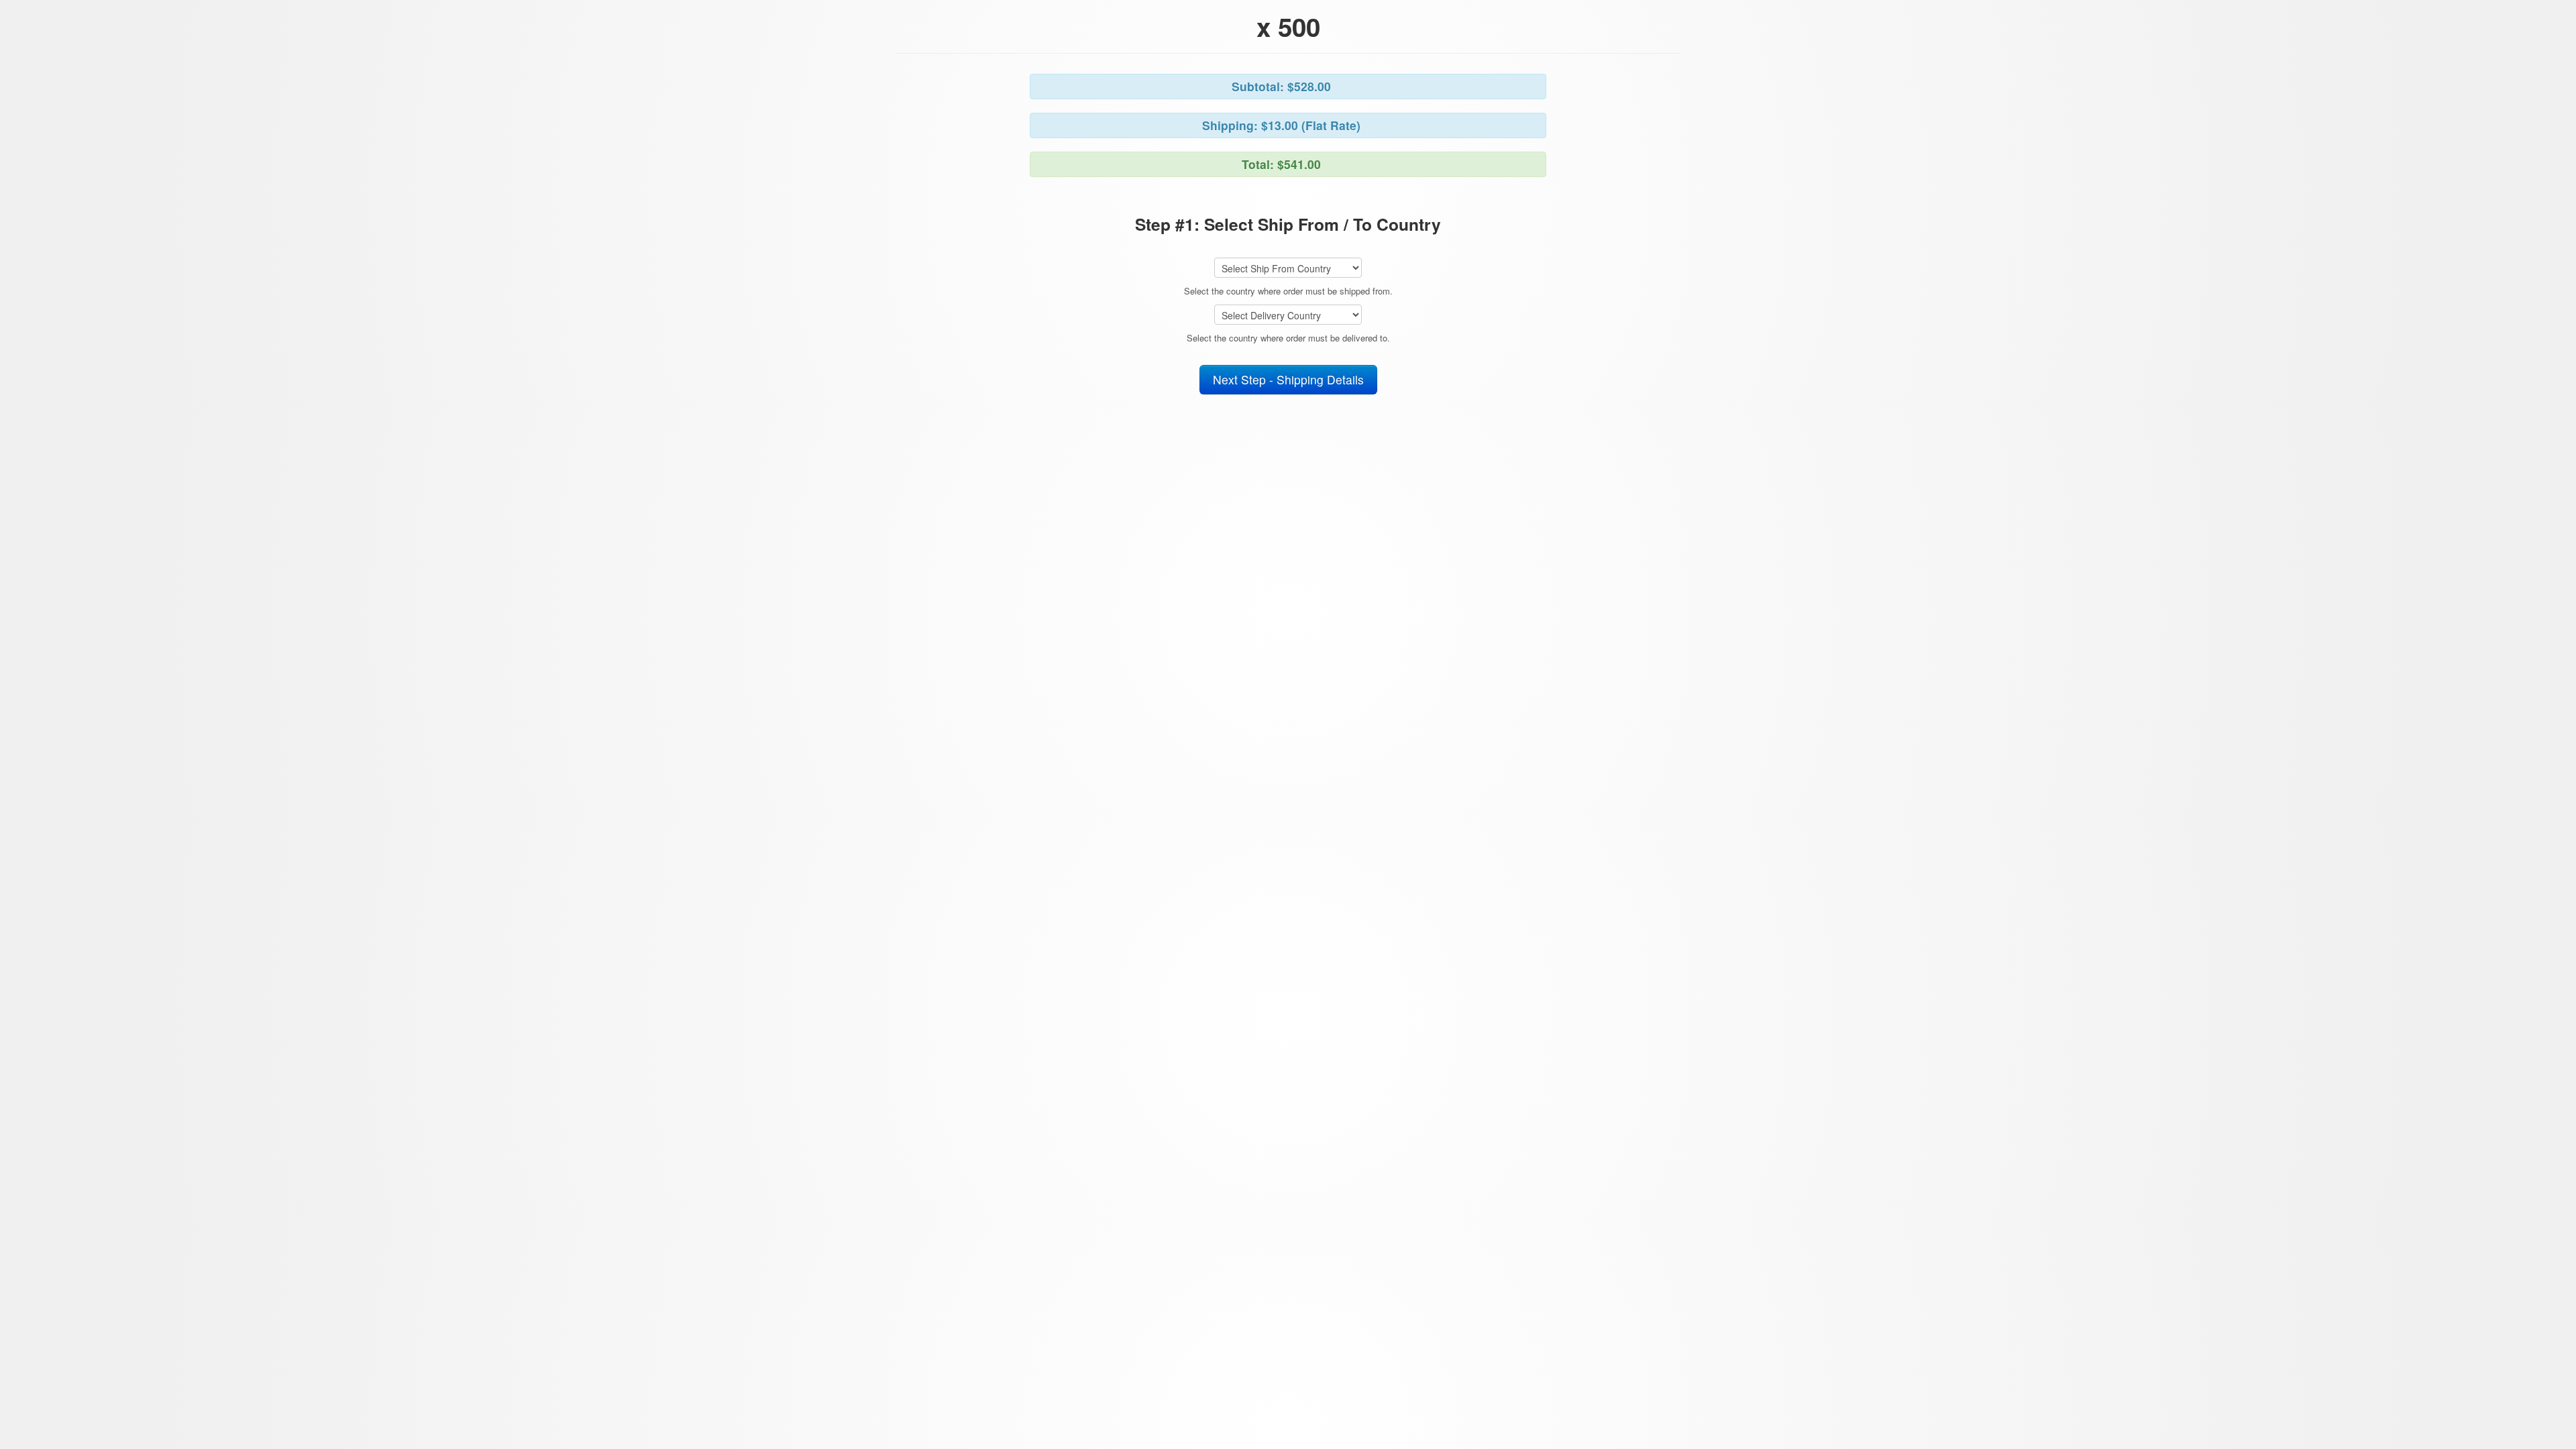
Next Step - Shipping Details (1288, 379)
